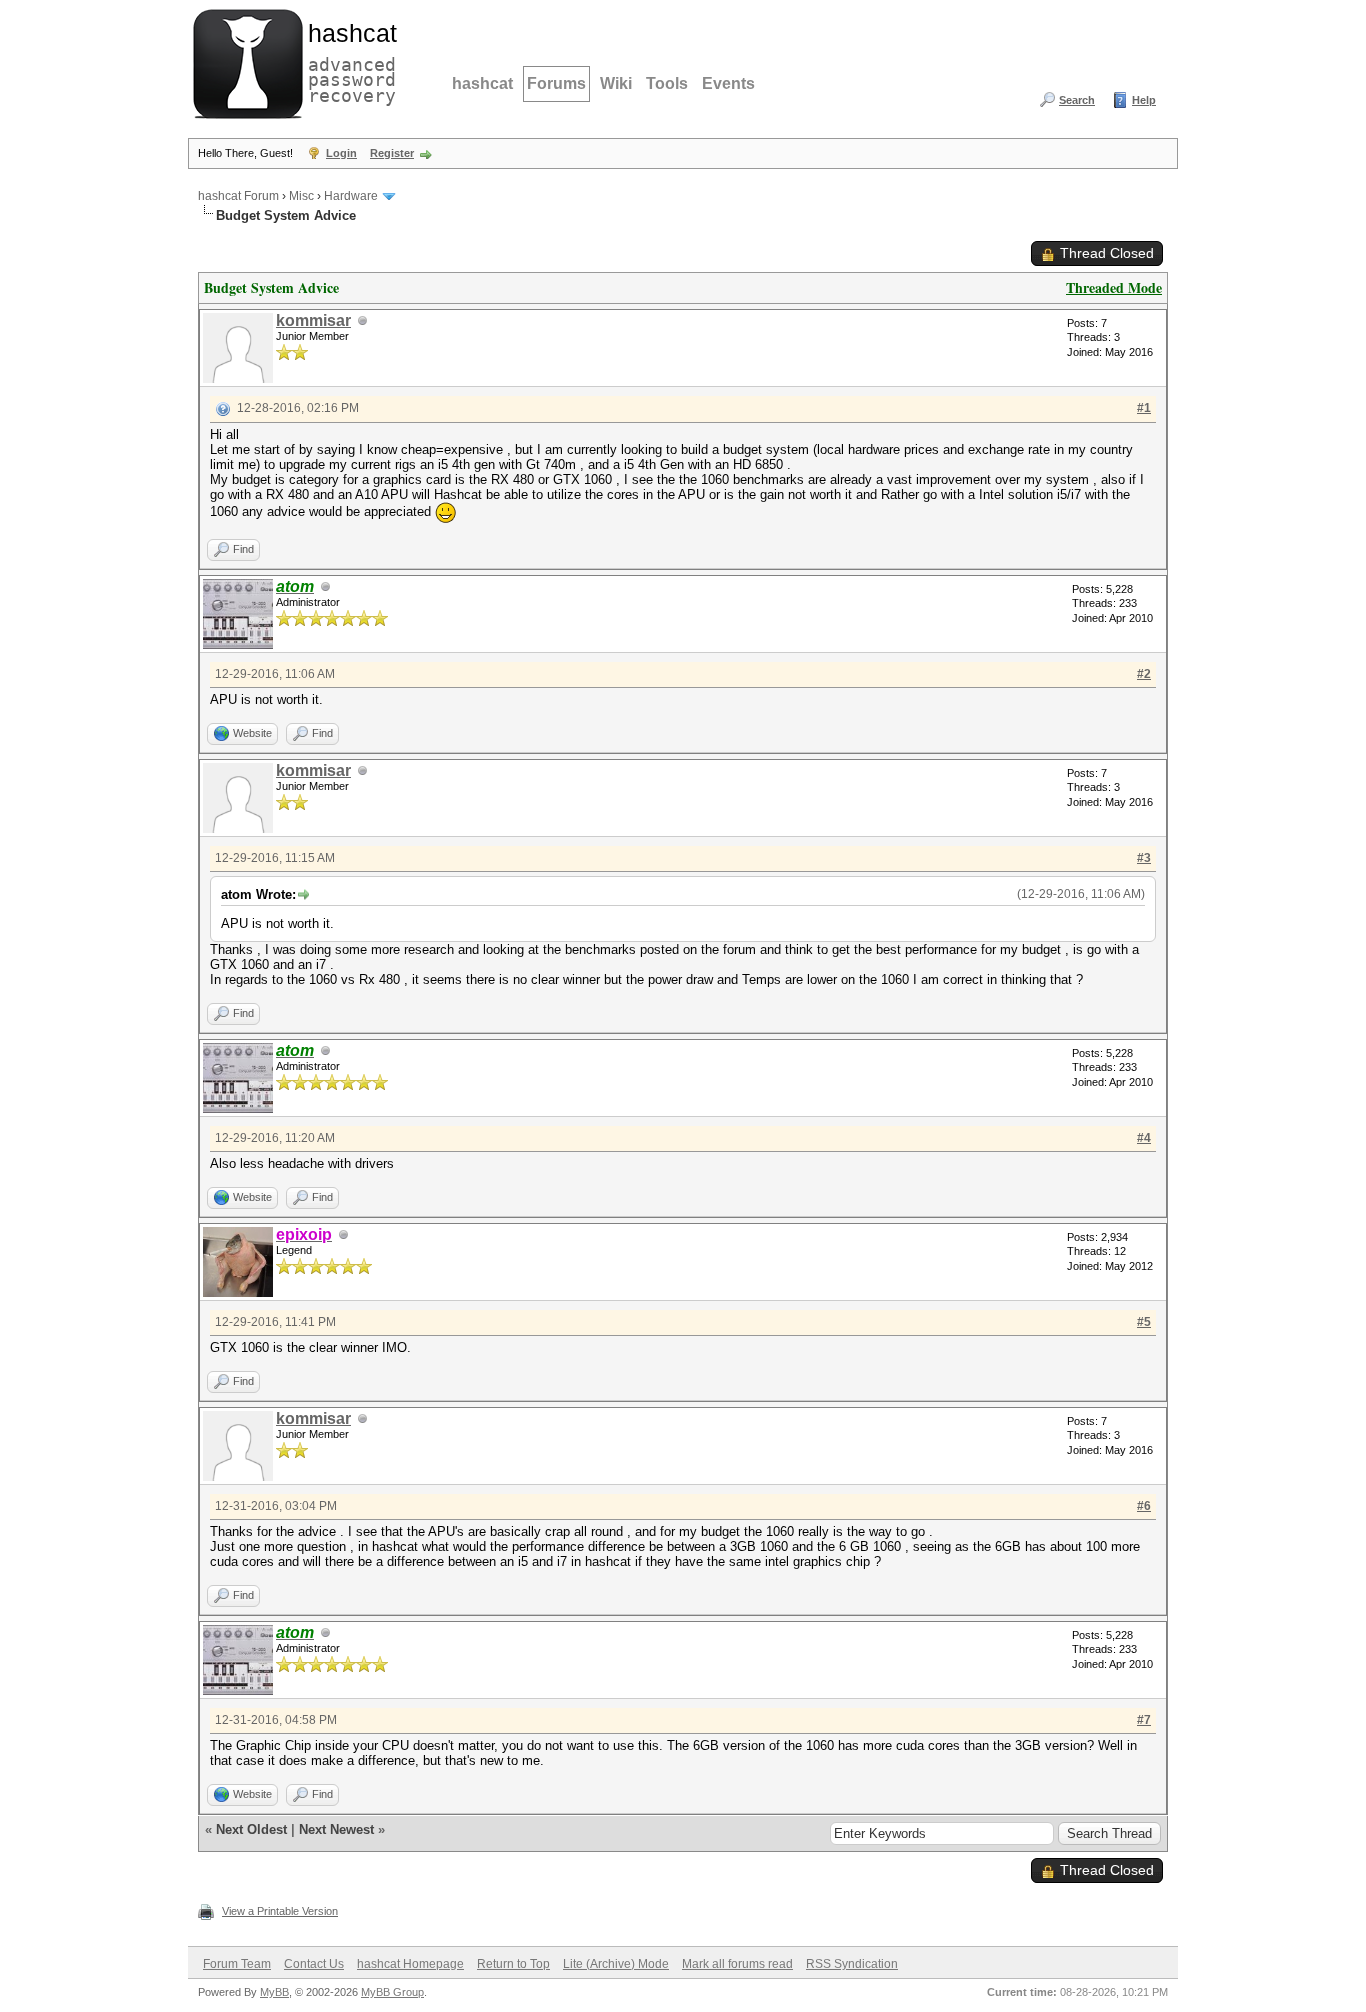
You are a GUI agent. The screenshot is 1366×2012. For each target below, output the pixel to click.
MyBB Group (392, 1992)
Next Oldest (251, 1829)
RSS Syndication (852, 1964)
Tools (667, 83)
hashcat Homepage (410, 1964)
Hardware (351, 196)
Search (1077, 100)
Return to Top (513, 1964)
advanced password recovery (348, 61)
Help (1144, 100)
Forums (556, 83)
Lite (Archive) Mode (616, 1964)
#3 (1144, 858)
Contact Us (314, 1964)
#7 (1144, 1720)
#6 (1144, 1506)
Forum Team (237, 1964)
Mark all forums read (737, 1964)
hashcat (482, 83)
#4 (1144, 1138)
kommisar (313, 320)
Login (341, 153)
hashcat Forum (238, 196)
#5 (1144, 1322)
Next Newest (336, 1829)
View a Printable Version (280, 1911)
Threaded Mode (1114, 287)
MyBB (274, 1992)
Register (392, 153)
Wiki (616, 83)
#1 (1144, 408)
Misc (301, 196)
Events (728, 83)
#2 (1144, 674)
